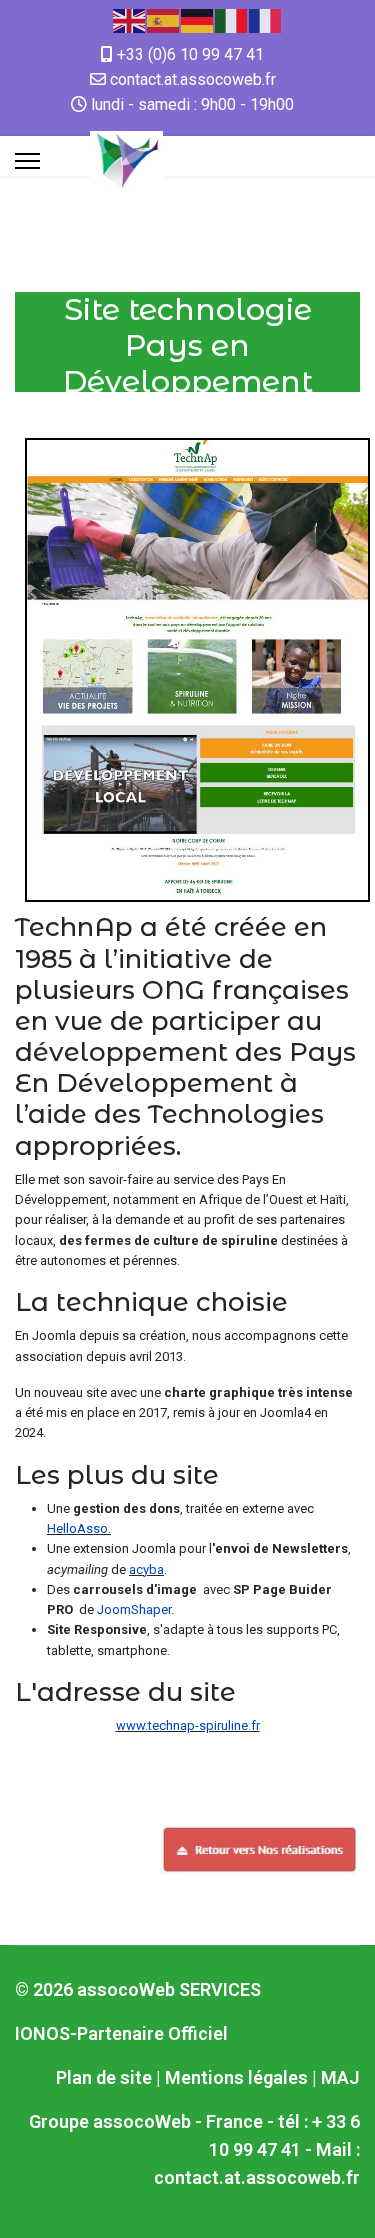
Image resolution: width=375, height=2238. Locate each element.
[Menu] (27, 161)
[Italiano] (232, 19)
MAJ (340, 2077)
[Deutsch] (198, 19)
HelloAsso (77, 1528)
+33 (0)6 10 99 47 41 (190, 54)
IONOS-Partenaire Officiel (121, 2033)
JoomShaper (132, 1609)
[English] (130, 19)
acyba (146, 1569)
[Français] (266, 19)
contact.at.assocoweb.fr (193, 79)
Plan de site (104, 2077)
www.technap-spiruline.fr (188, 1725)
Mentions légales (236, 2077)
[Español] (164, 19)
